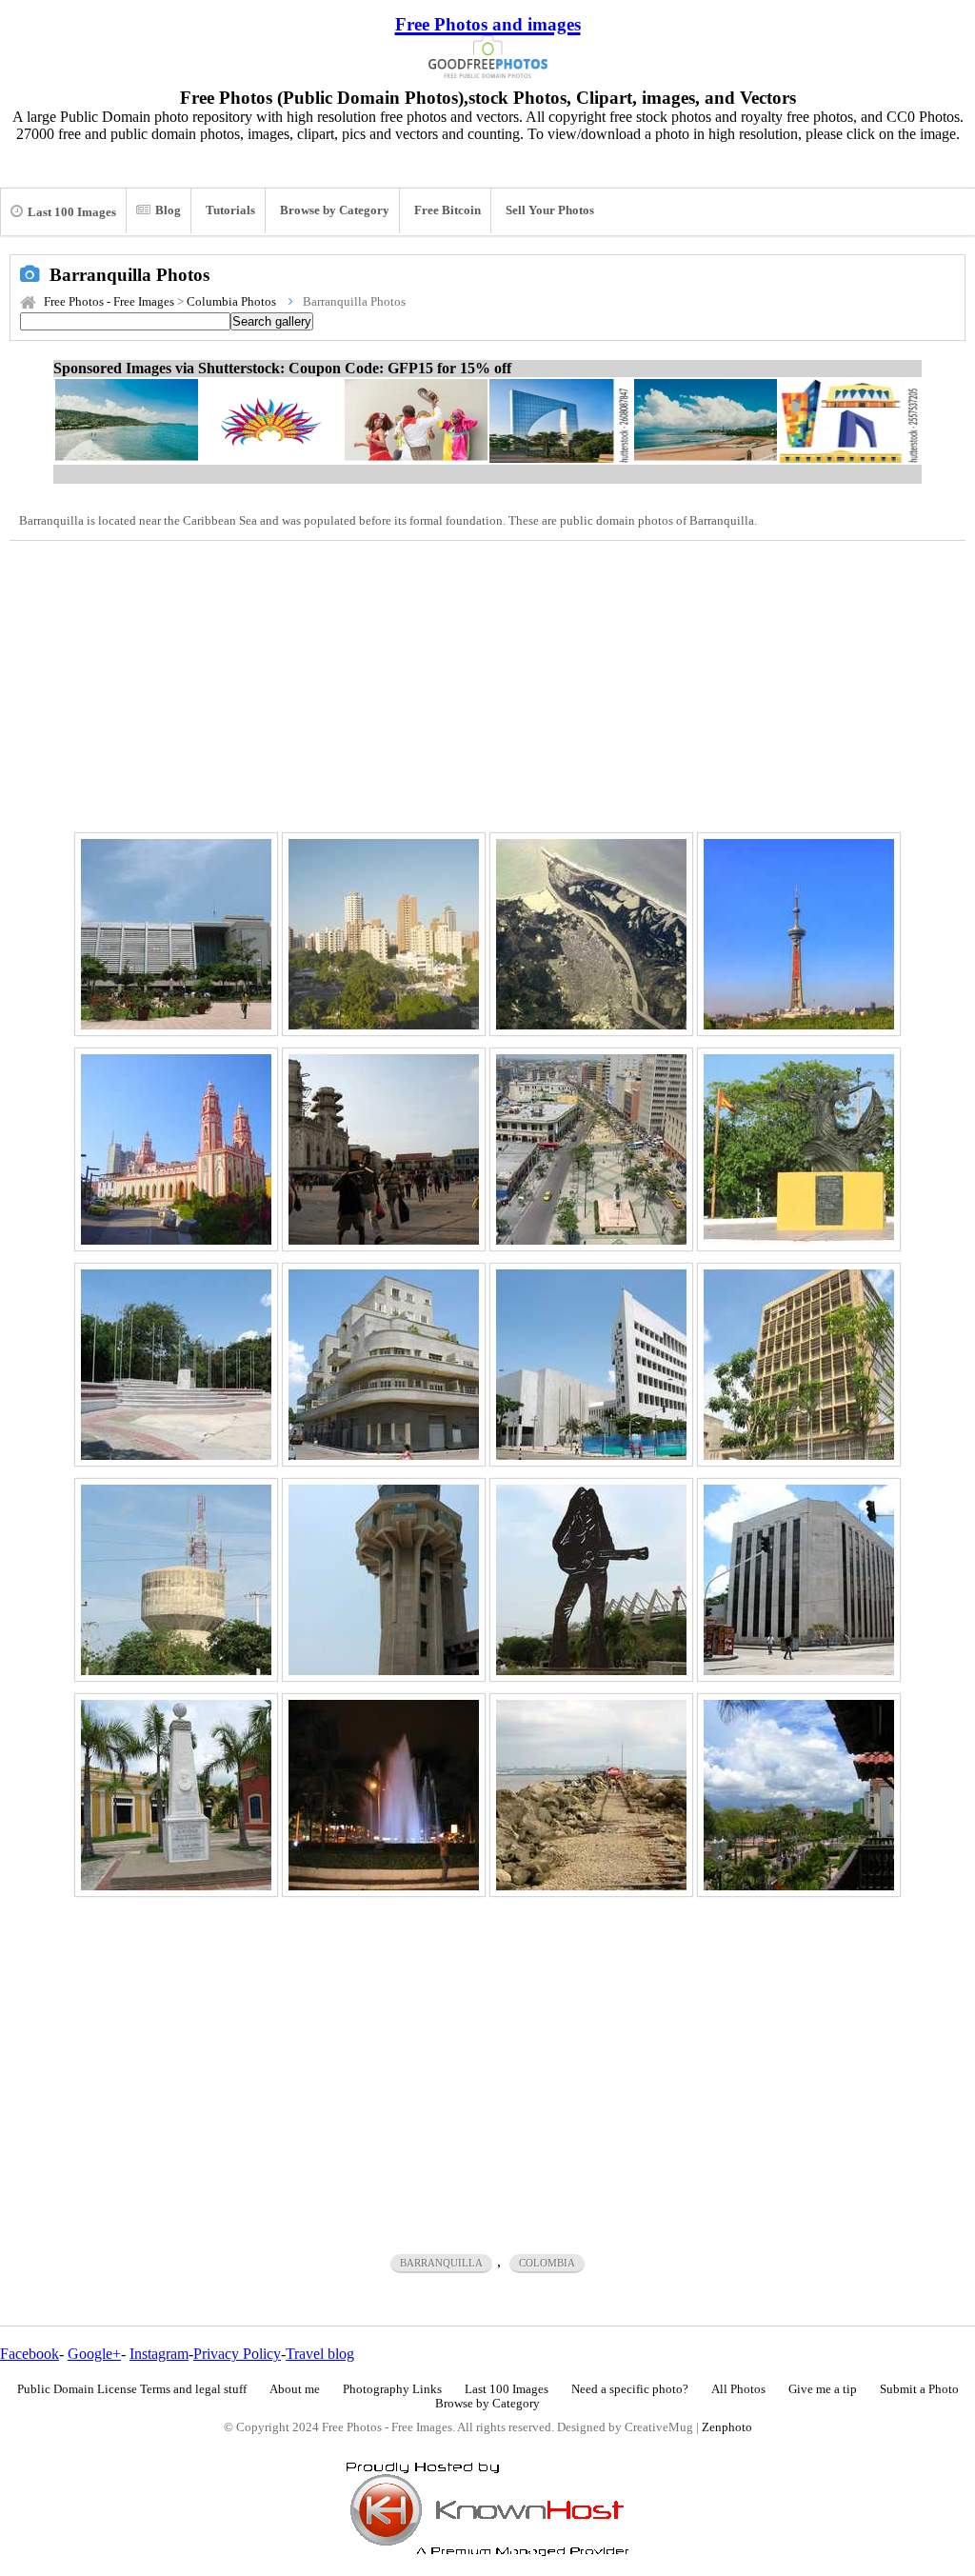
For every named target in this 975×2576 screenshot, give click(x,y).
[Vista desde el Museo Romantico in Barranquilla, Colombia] (799, 1795)
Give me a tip (823, 2389)
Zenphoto (727, 2427)
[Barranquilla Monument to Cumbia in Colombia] (799, 1149)
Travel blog (320, 2354)
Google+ (94, 2354)
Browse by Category (335, 210)
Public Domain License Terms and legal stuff (132, 2389)
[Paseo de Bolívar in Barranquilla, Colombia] (591, 1149)
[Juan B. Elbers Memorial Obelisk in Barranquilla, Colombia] (176, 1795)
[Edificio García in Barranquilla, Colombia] (384, 1365)
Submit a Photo (919, 2389)
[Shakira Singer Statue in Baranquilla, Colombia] (591, 1580)
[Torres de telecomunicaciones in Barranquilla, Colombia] (176, 1580)
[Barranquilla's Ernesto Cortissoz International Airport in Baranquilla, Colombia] (384, 1580)
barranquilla (441, 2263)
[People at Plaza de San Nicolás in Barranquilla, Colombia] (384, 1149)
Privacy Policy (237, 2354)
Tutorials (230, 210)
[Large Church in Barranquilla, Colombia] (176, 1149)
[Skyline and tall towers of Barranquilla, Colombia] (384, 934)
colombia (547, 2263)
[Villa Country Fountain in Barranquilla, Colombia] (384, 1795)
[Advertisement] (487, 684)
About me (295, 2389)
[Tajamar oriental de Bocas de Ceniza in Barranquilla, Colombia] (591, 1795)
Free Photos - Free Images (109, 302)
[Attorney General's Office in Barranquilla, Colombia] (799, 1580)
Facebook (30, 2354)
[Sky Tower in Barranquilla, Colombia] (799, 934)
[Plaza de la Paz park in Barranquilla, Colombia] (176, 1365)
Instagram (159, 2354)
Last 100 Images (72, 212)
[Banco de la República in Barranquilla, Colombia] (591, 1365)
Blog (168, 210)
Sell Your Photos (550, 210)
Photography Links (392, 2389)
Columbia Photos (231, 302)
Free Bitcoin (448, 210)
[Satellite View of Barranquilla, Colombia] (591, 934)
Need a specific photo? (630, 2389)
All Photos (738, 2389)
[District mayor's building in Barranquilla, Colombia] (799, 1365)
